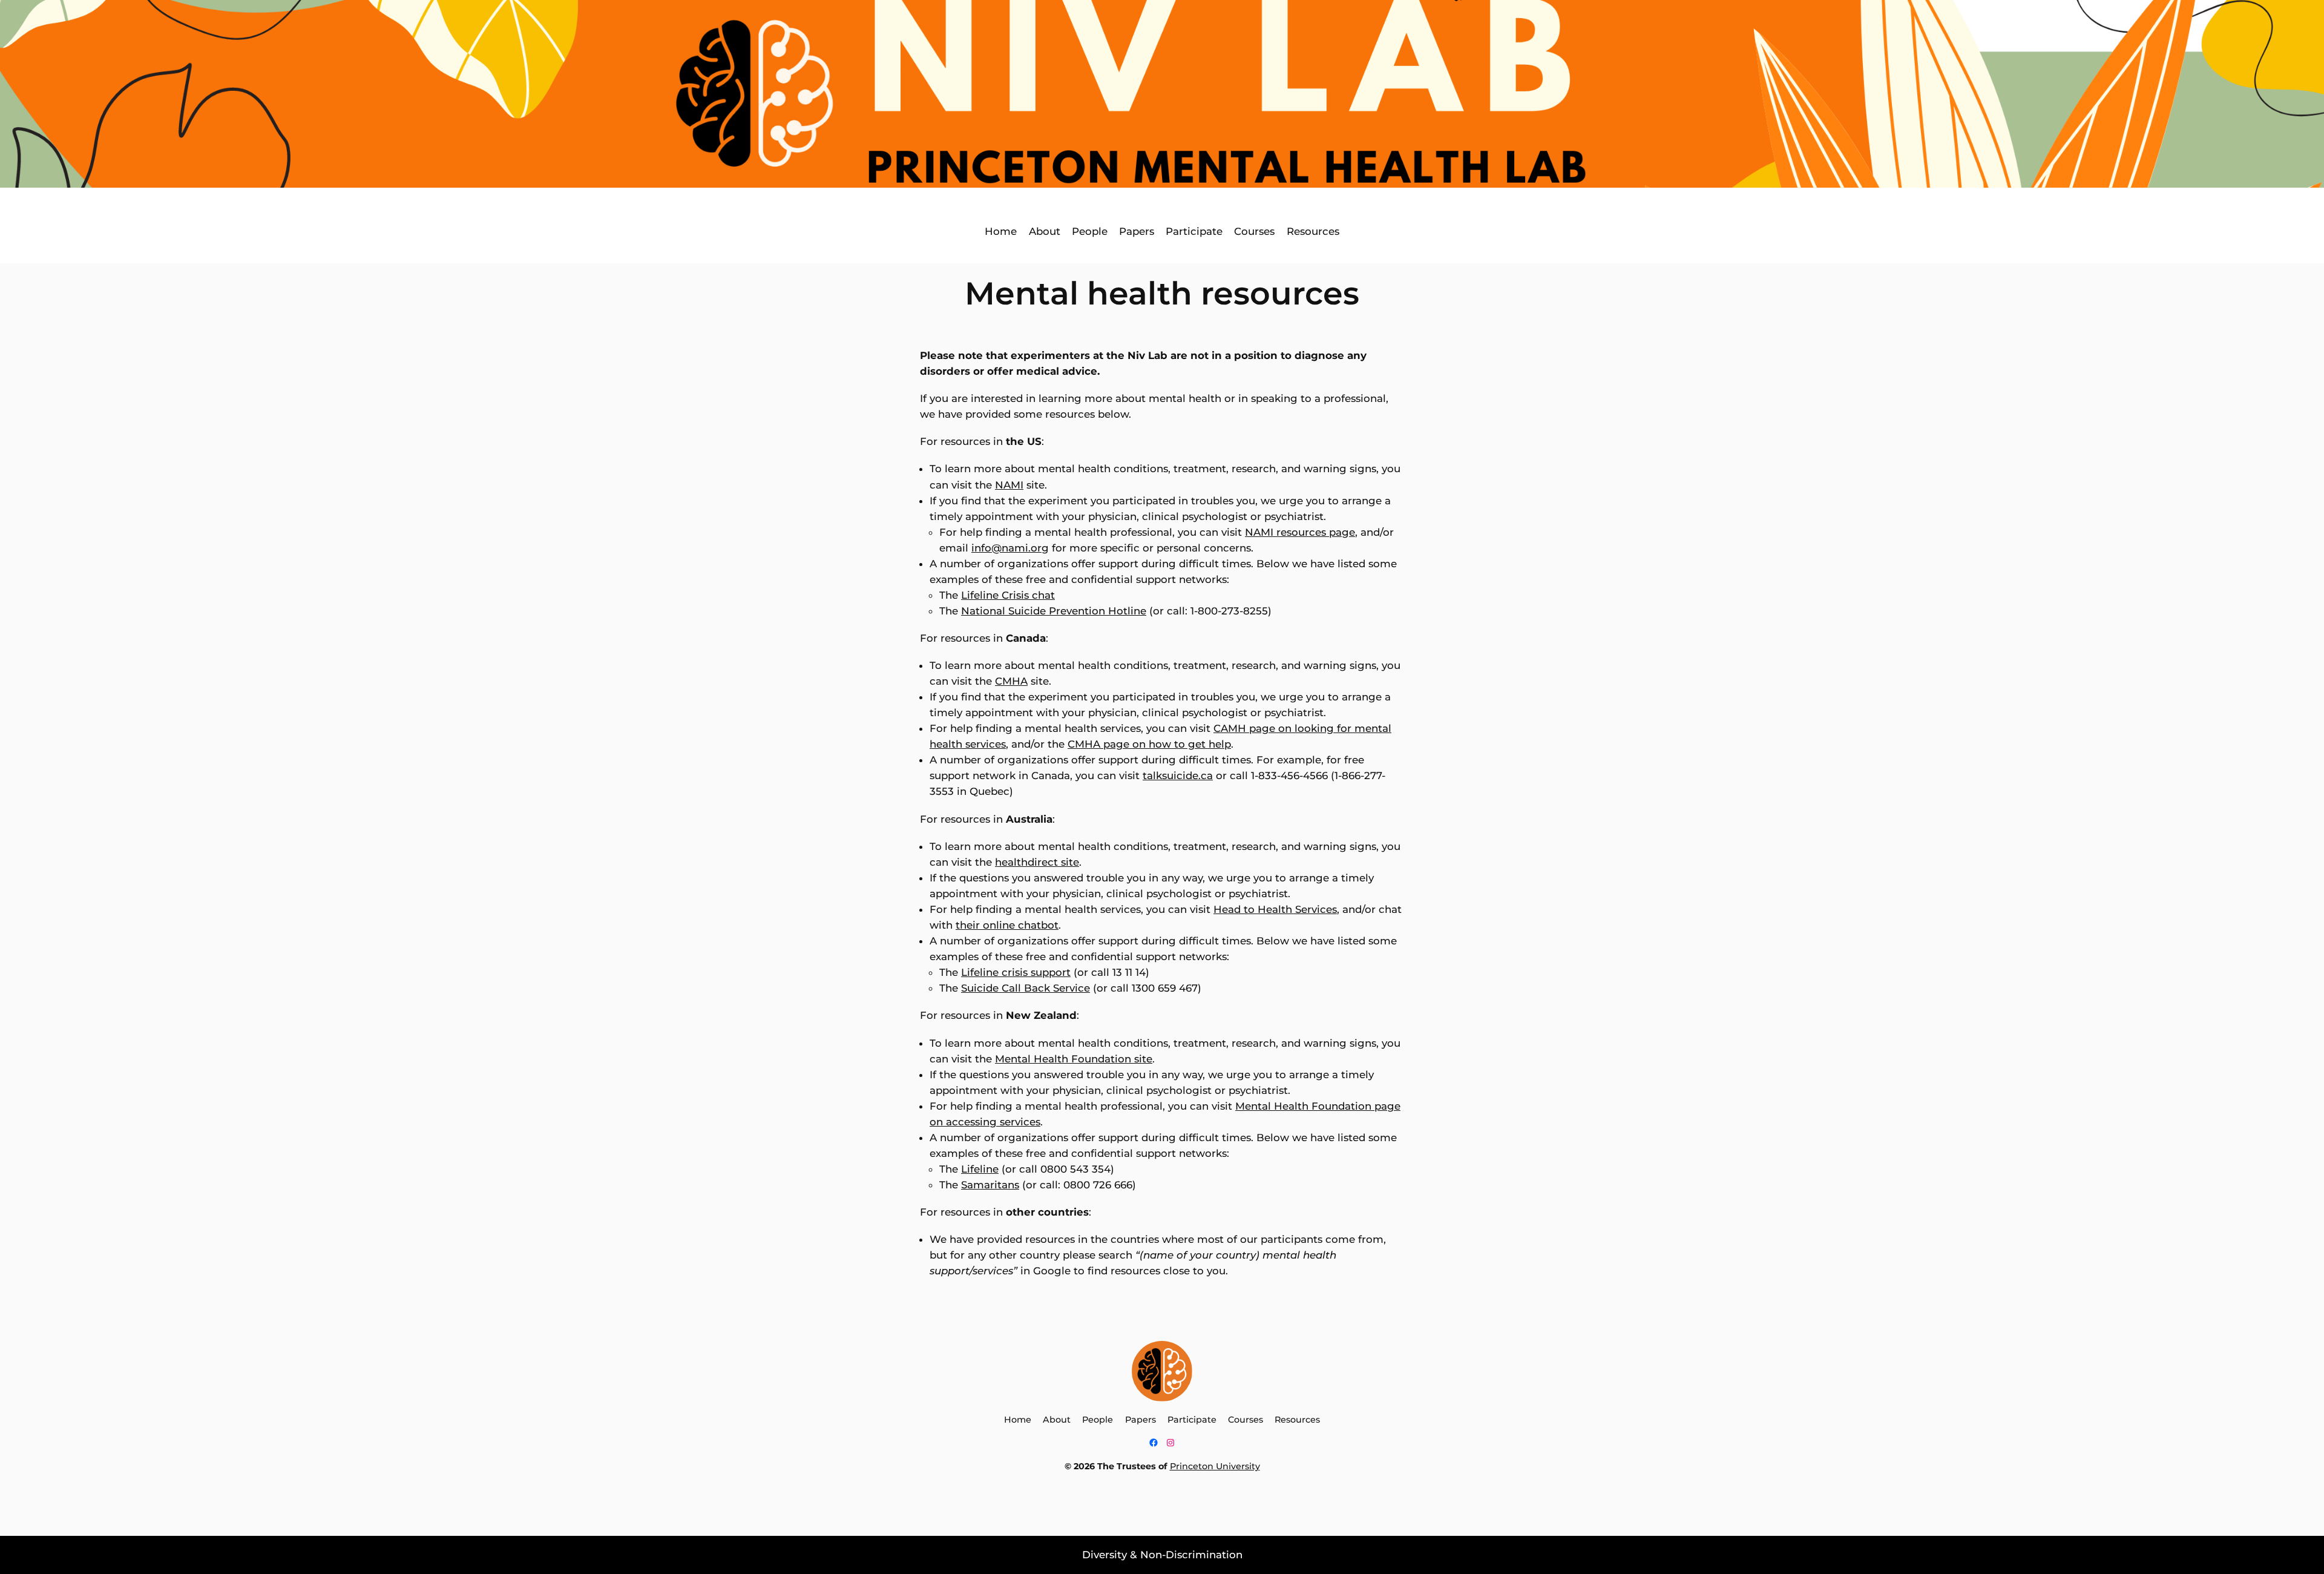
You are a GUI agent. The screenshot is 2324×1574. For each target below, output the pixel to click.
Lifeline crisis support (1016, 972)
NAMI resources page (1300, 532)
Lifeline (980, 1169)
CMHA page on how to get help (1149, 744)
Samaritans (990, 1185)
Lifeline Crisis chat (1008, 595)
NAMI (1009, 485)
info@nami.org (1010, 548)
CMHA (1011, 681)
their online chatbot (1007, 925)
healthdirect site (1037, 862)
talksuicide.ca (1178, 775)
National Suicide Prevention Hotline (1054, 611)
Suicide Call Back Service (1026, 988)
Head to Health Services (1275, 909)
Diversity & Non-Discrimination (1162, 1555)
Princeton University (1215, 1466)
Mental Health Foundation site (1074, 1059)
